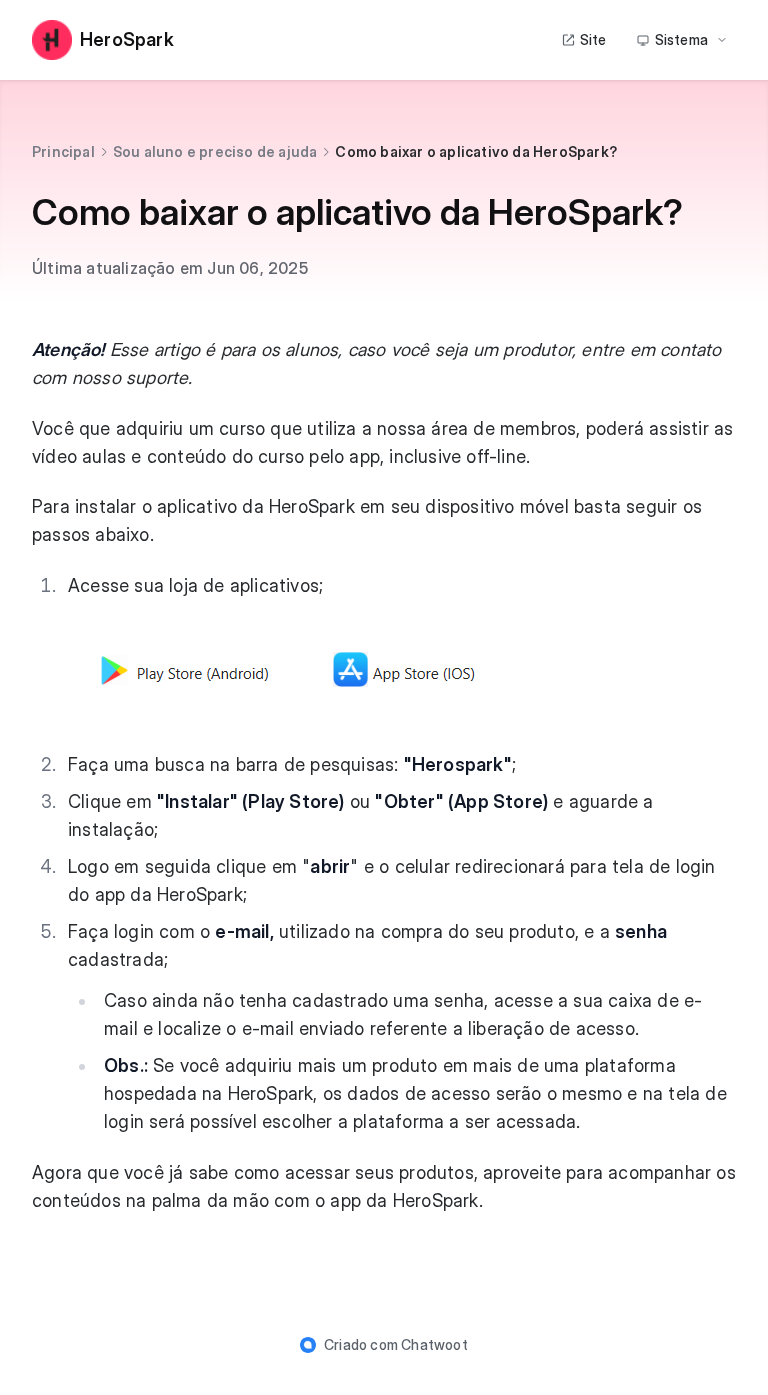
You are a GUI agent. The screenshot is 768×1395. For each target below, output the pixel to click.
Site (593, 39)
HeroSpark (127, 39)
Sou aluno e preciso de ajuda (215, 151)
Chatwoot (434, 1344)
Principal (63, 151)
